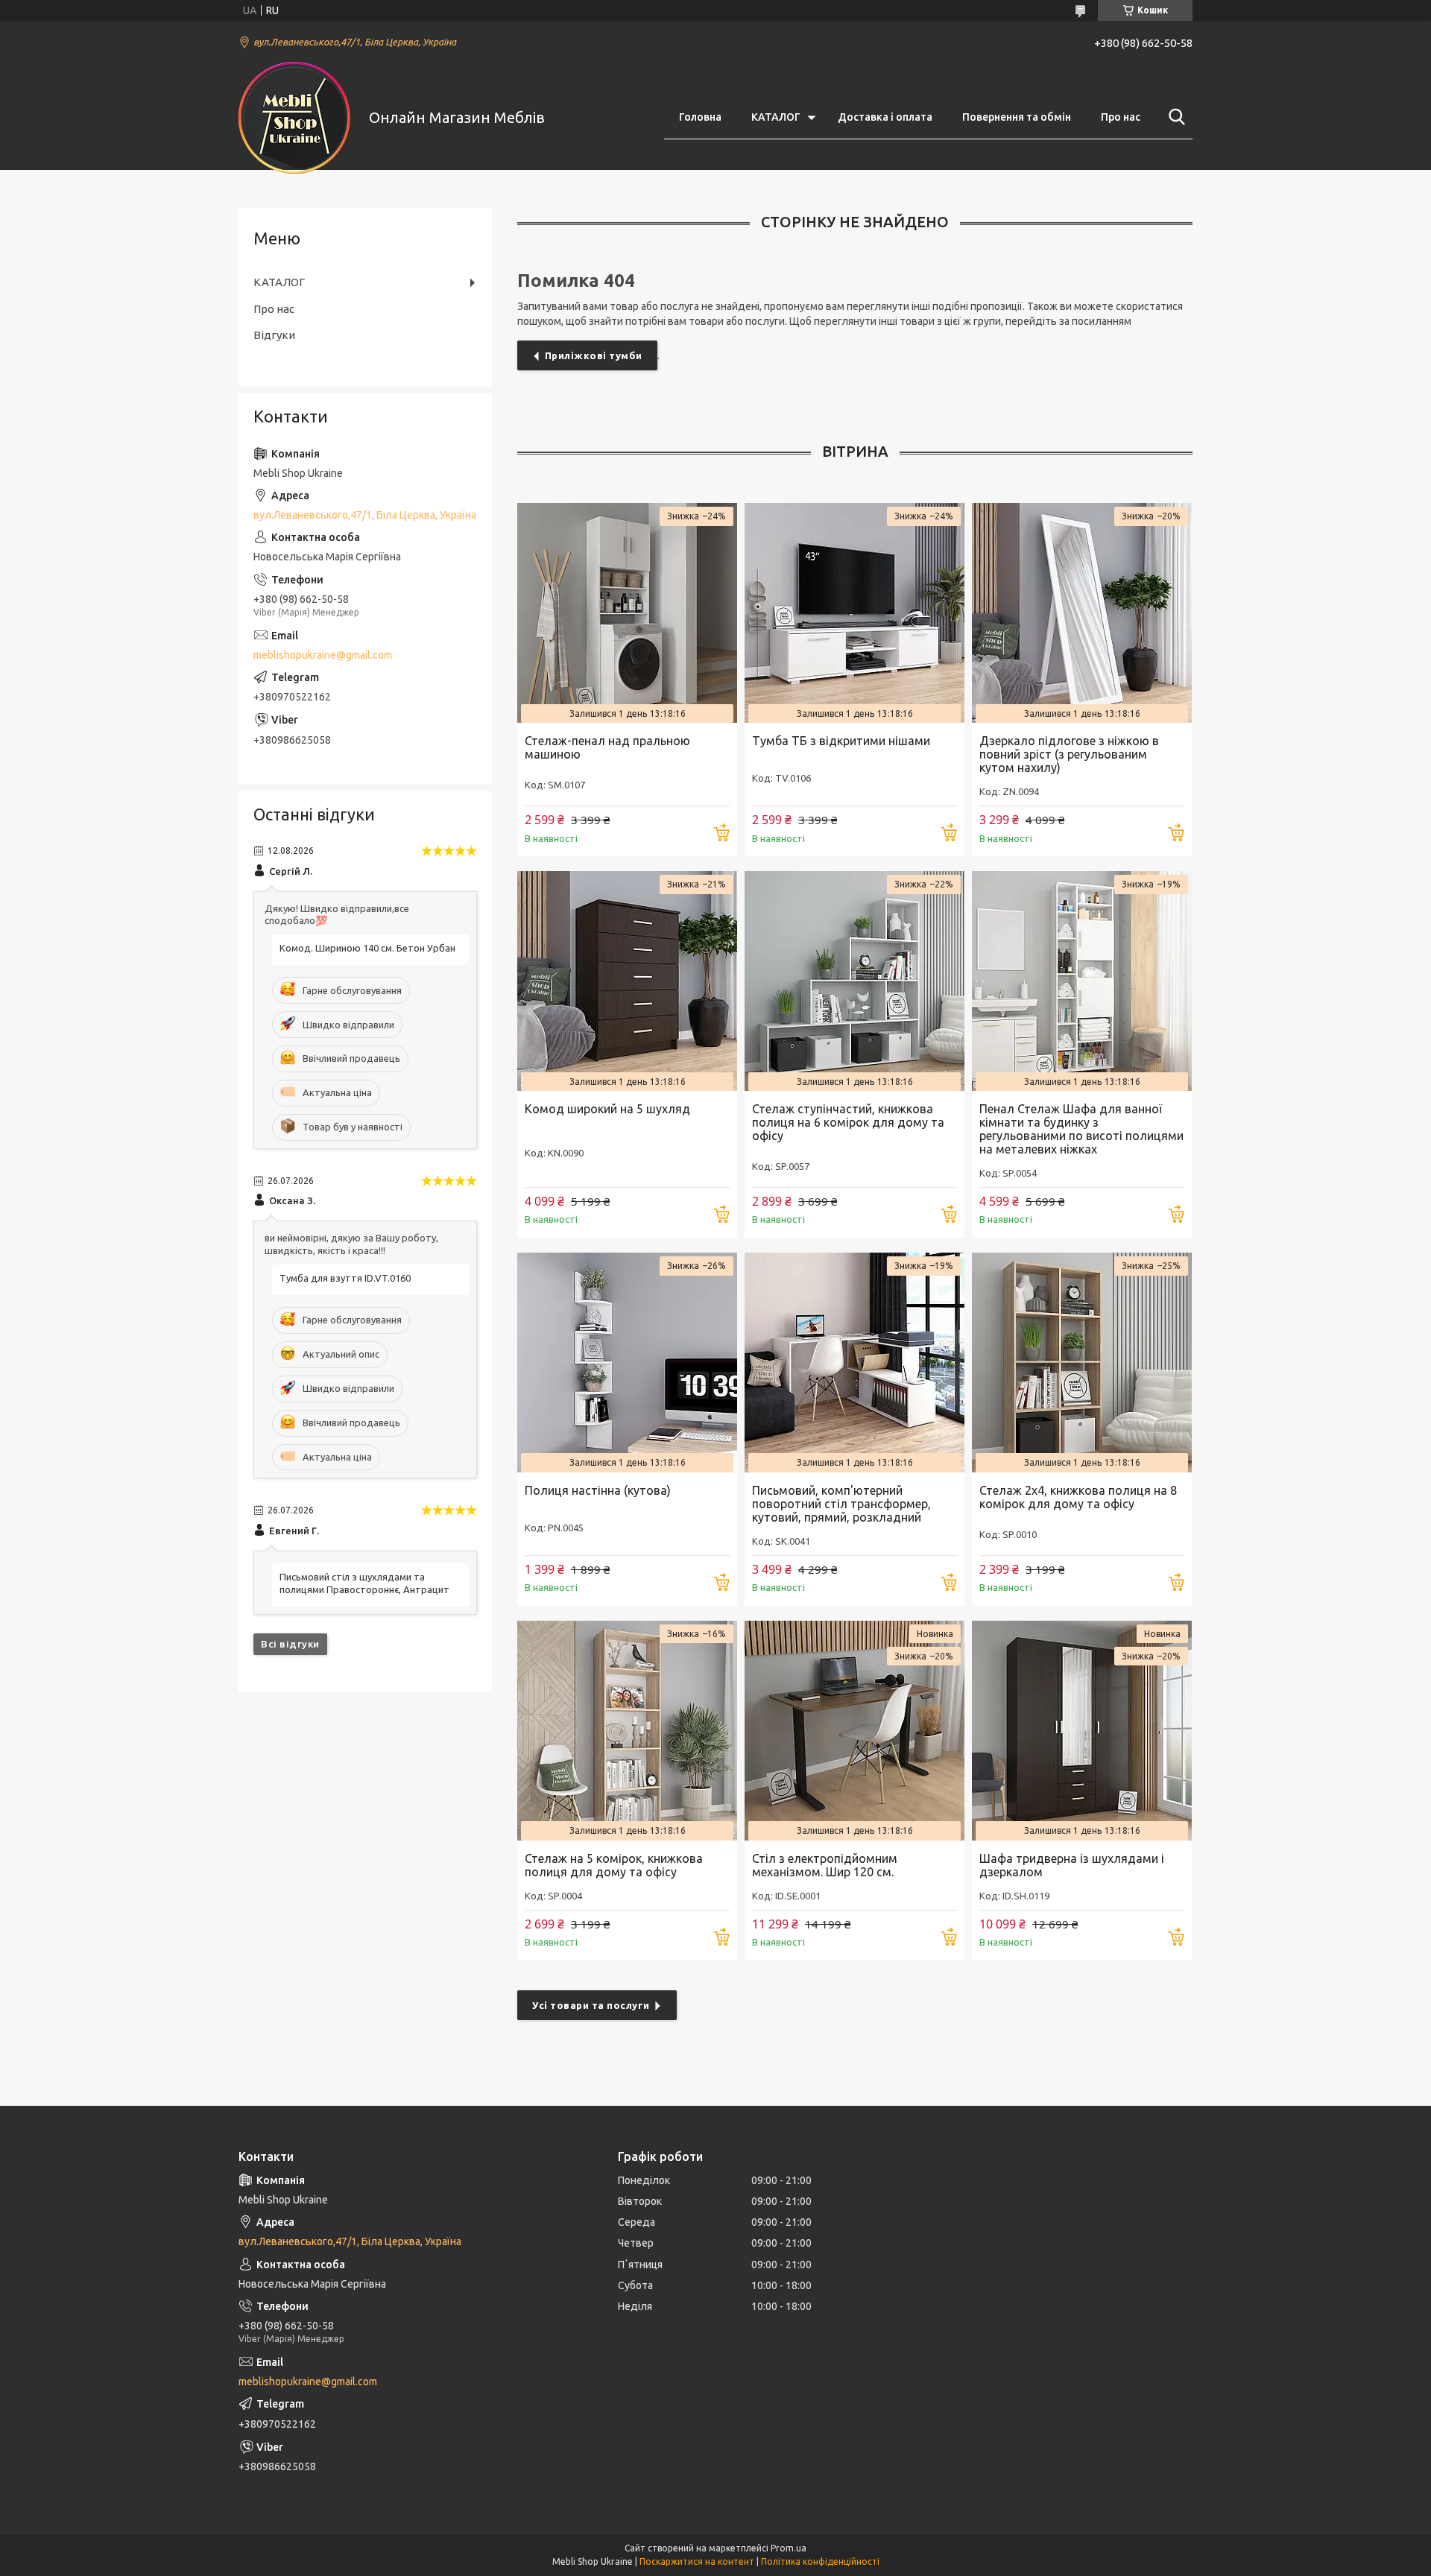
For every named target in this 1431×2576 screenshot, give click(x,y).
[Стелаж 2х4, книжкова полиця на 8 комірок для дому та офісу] (1082, 1363)
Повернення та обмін (1017, 117)
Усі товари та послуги (591, 2005)
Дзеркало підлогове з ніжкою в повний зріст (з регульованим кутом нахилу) (1069, 754)
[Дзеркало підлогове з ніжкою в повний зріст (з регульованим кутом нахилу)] (1082, 613)
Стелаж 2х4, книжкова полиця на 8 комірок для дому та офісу (1078, 1497)
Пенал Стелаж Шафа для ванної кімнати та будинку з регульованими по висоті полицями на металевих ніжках (1081, 1129)
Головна (700, 117)
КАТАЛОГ (776, 117)
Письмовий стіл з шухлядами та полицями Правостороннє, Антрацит (364, 1583)
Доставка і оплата (885, 117)
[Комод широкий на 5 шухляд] (627, 981)
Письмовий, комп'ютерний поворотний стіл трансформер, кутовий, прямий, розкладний (841, 1504)
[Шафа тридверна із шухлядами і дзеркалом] (1082, 1731)
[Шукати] (1174, 117)
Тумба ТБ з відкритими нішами (841, 741)
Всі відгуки (290, 1644)
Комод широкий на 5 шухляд (607, 1109)
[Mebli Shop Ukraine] (294, 118)
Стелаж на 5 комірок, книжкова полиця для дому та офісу (614, 1865)
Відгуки (274, 335)
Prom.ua (789, 2548)
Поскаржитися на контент (697, 2561)
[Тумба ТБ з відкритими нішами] (855, 613)
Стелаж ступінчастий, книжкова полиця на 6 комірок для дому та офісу (848, 1122)
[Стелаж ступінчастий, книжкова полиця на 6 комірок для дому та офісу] (855, 981)
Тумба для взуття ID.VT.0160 (345, 1278)
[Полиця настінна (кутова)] (627, 1363)
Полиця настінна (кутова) (598, 1490)
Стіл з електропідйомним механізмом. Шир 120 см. (825, 1865)
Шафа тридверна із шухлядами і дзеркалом (1072, 1865)
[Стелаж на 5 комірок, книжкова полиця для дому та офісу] (627, 1731)
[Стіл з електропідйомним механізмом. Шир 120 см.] (855, 1731)
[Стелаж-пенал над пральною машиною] (627, 613)
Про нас (1121, 117)
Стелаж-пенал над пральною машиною (607, 747)
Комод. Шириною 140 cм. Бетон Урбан (367, 948)
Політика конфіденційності (820, 2561)
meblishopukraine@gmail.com (323, 655)
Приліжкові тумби (594, 355)
